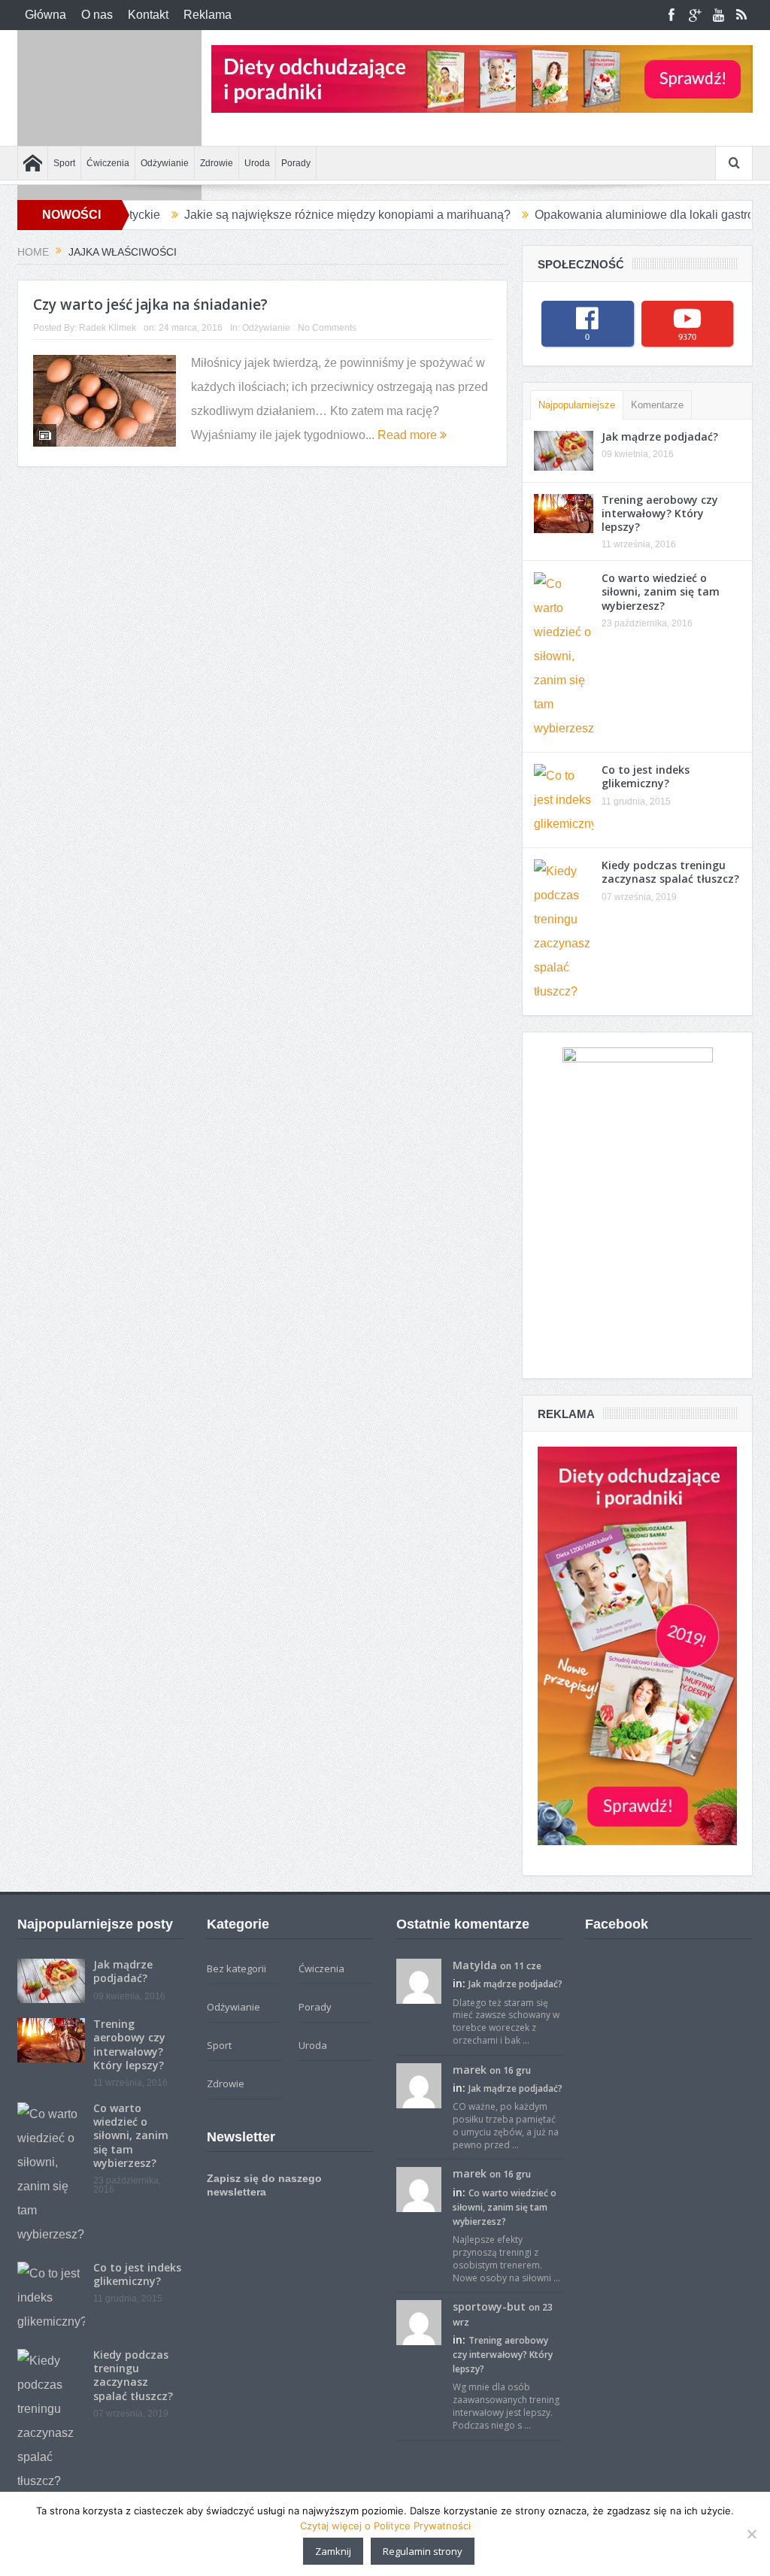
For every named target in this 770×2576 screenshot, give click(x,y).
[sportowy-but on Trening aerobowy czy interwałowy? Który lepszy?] (419, 2322)
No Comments (327, 328)
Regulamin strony (423, 2551)
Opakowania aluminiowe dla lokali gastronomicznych (609, 215)
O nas (97, 15)
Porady (296, 163)
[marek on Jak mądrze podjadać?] (419, 2084)
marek (470, 2070)
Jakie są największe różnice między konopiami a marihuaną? (280, 215)
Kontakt (148, 15)
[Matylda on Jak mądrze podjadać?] (419, 1980)
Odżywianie (165, 163)
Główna (45, 15)
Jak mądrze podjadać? (660, 436)
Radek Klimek (108, 328)
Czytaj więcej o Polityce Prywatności (385, 2526)
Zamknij (333, 2551)
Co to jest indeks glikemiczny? (646, 776)
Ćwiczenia (108, 163)
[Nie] (751, 2534)
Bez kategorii (236, 1968)
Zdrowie (217, 163)
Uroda (257, 163)
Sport (64, 163)
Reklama (208, 15)
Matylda (475, 1965)
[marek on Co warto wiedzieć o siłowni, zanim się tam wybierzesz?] (419, 2189)
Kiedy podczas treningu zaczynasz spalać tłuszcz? (670, 872)
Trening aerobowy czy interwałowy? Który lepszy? (660, 513)
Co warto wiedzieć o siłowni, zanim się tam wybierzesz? (661, 591)
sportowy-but (489, 2306)
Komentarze (657, 405)
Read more (409, 435)
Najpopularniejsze (577, 405)
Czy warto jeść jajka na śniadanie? (150, 305)
